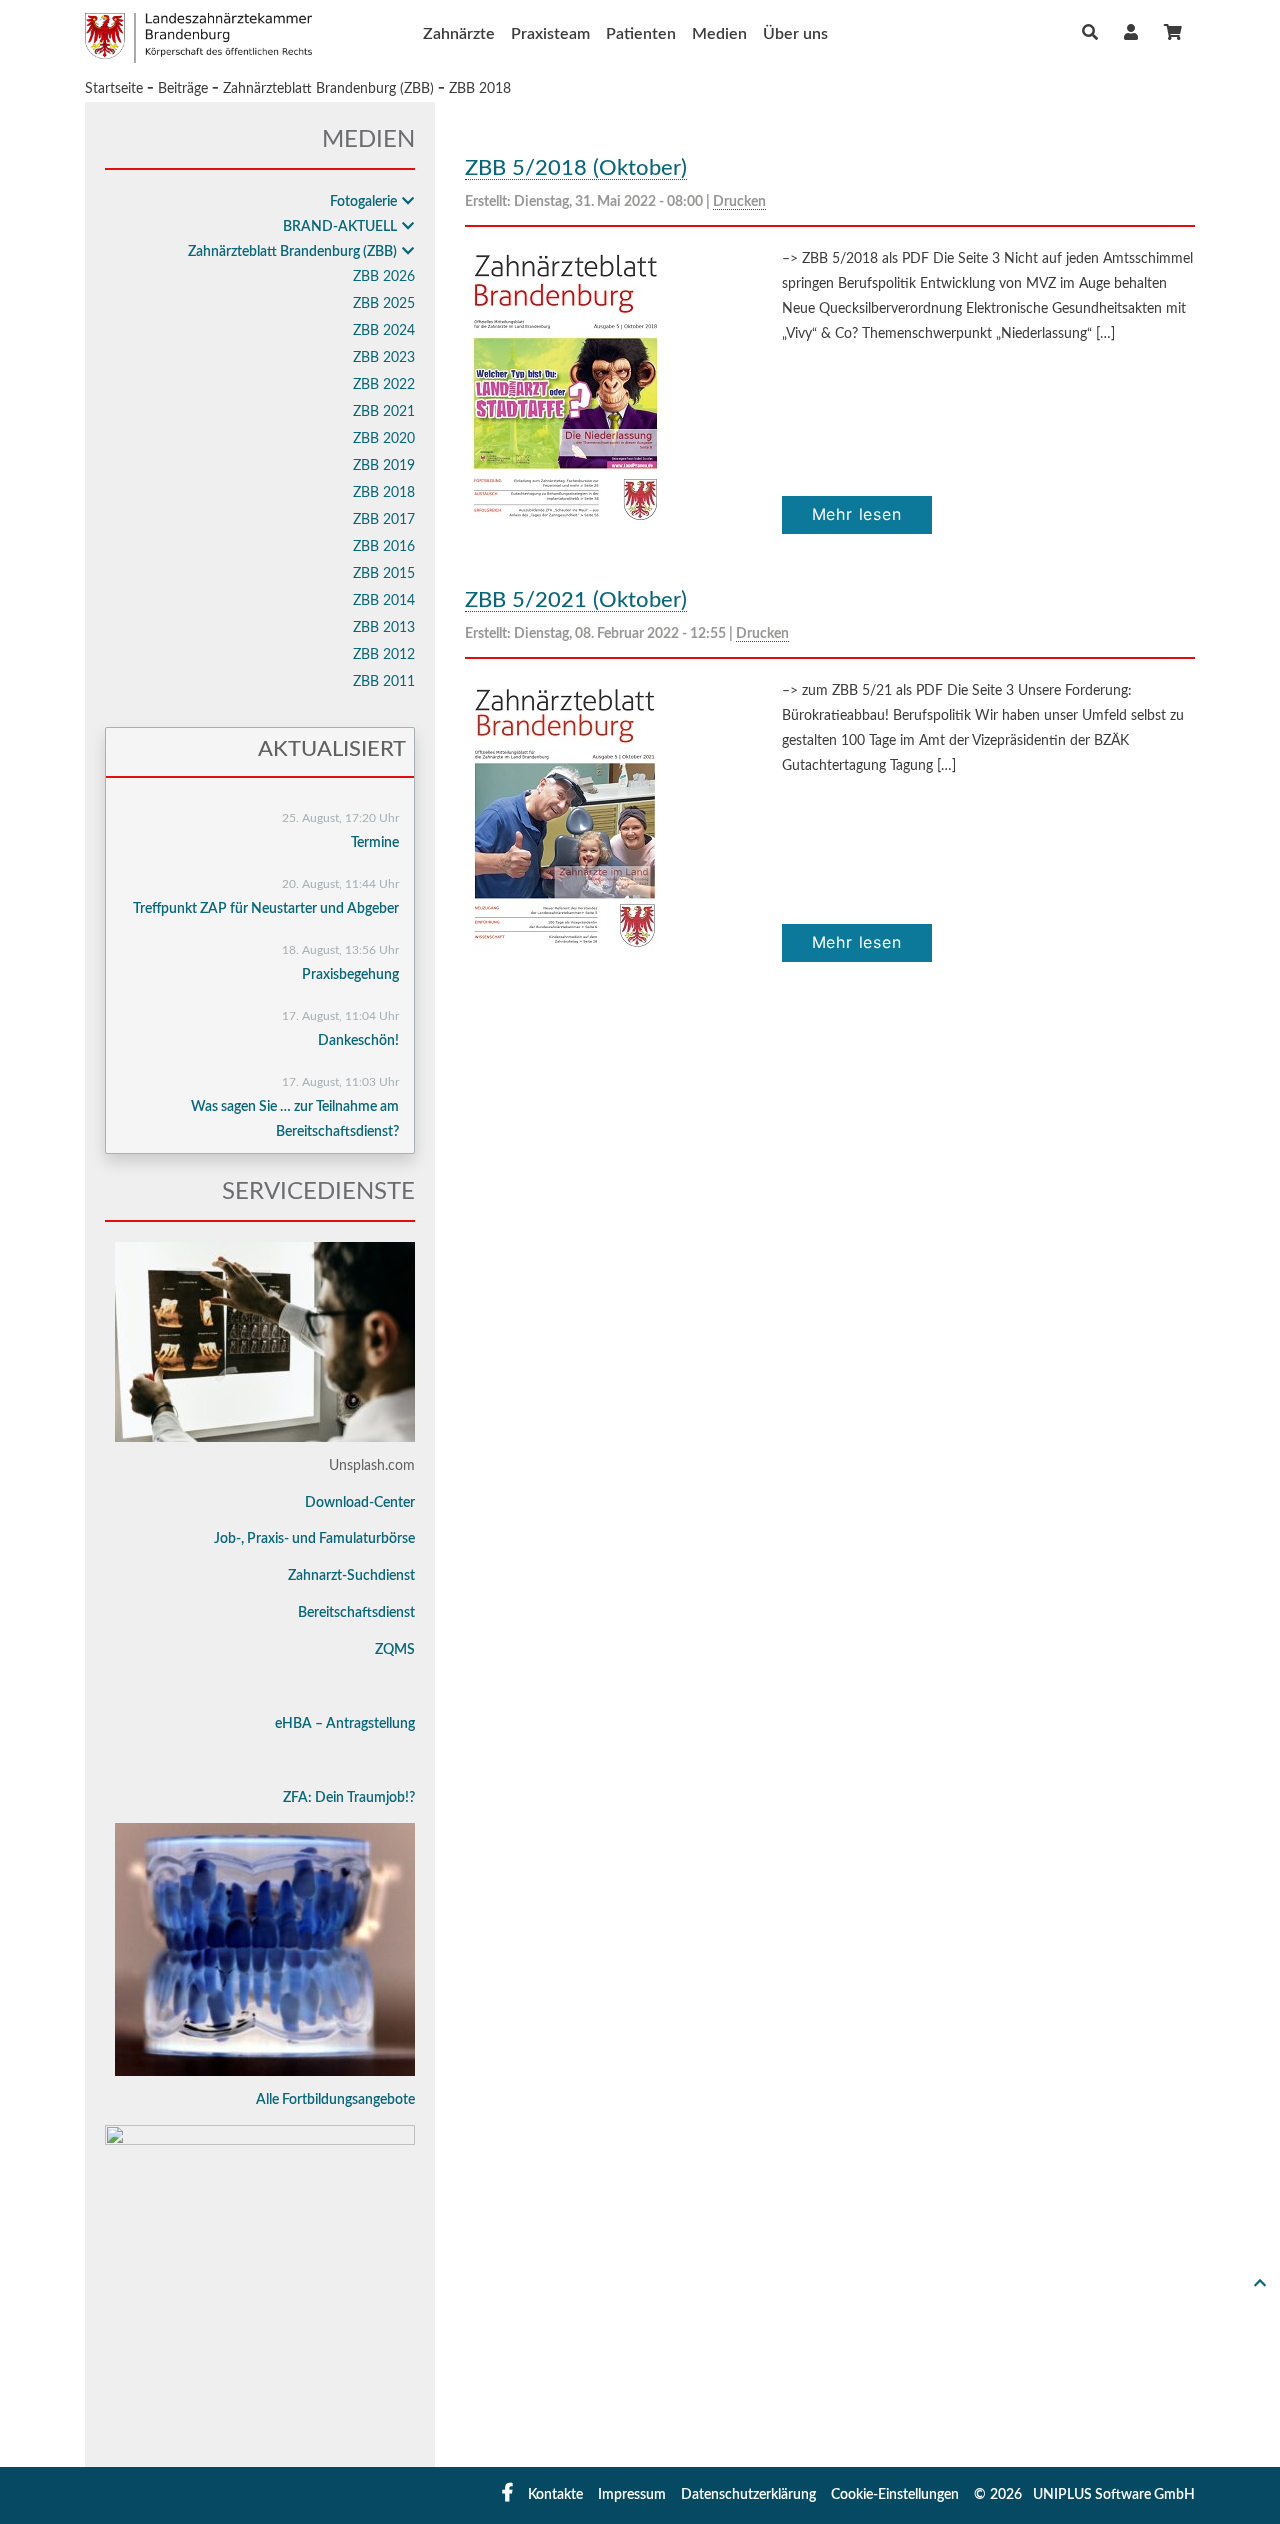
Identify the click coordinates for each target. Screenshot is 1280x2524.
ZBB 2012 (384, 655)
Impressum (632, 2495)
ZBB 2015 (384, 574)
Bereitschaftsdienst (356, 1613)
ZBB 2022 (384, 385)
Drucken (739, 202)
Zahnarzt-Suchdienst (351, 1576)
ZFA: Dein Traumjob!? (349, 1798)
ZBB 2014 (384, 601)
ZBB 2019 (384, 466)
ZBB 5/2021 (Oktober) (576, 600)
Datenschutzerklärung (748, 2495)
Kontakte (555, 2495)
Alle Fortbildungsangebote (335, 2100)
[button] (1131, 32)
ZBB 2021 (384, 412)
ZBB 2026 (384, 277)
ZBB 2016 (384, 547)
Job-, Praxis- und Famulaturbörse (314, 1539)
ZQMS (395, 1650)
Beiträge (183, 89)
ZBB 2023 (384, 358)
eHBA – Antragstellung (345, 1724)
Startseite (114, 89)
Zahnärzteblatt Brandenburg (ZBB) (328, 89)
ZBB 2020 (384, 439)
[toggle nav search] (1090, 33)
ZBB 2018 (480, 89)
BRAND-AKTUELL (340, 227)
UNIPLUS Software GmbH (1114, 2495)
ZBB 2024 (384, 331)
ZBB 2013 (384, 628)
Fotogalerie (363, 202)
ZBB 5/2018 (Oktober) (576, 168)
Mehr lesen (857, 514)
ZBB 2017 (384, 520)
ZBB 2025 (384, 304)
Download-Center (360, 1503)
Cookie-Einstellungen (895, 2495)
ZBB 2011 (384, 682)
